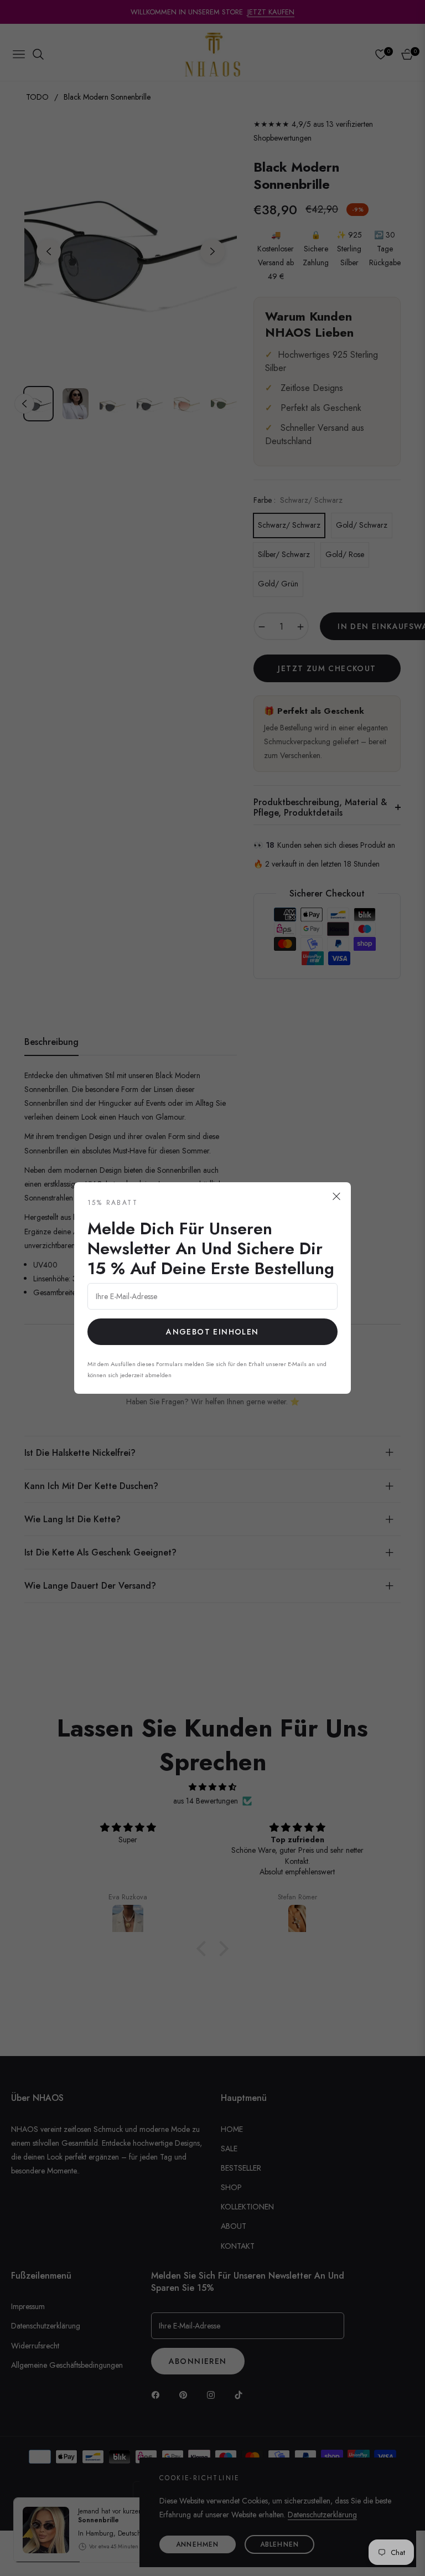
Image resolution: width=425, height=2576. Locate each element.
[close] (336, 1197)
